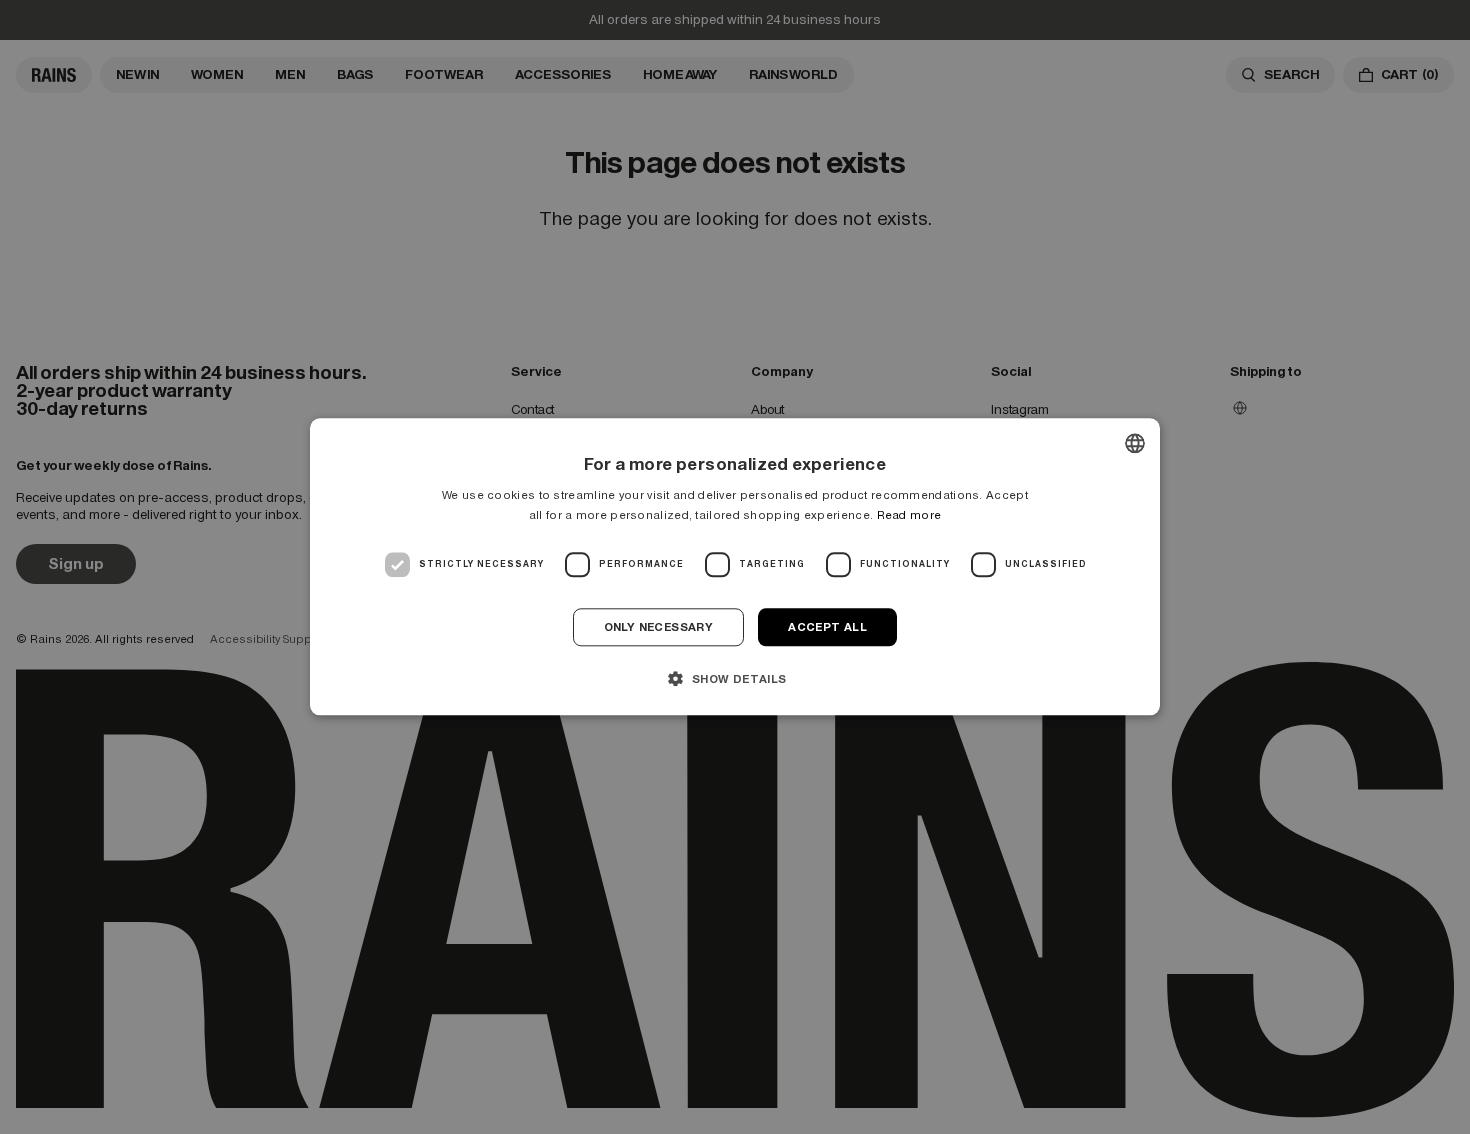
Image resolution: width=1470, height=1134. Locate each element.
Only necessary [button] (659, 627)
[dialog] (735, 566)
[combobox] (1135, 443)
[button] (734, 679)
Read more (909, 516)
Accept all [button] (827, 627)
